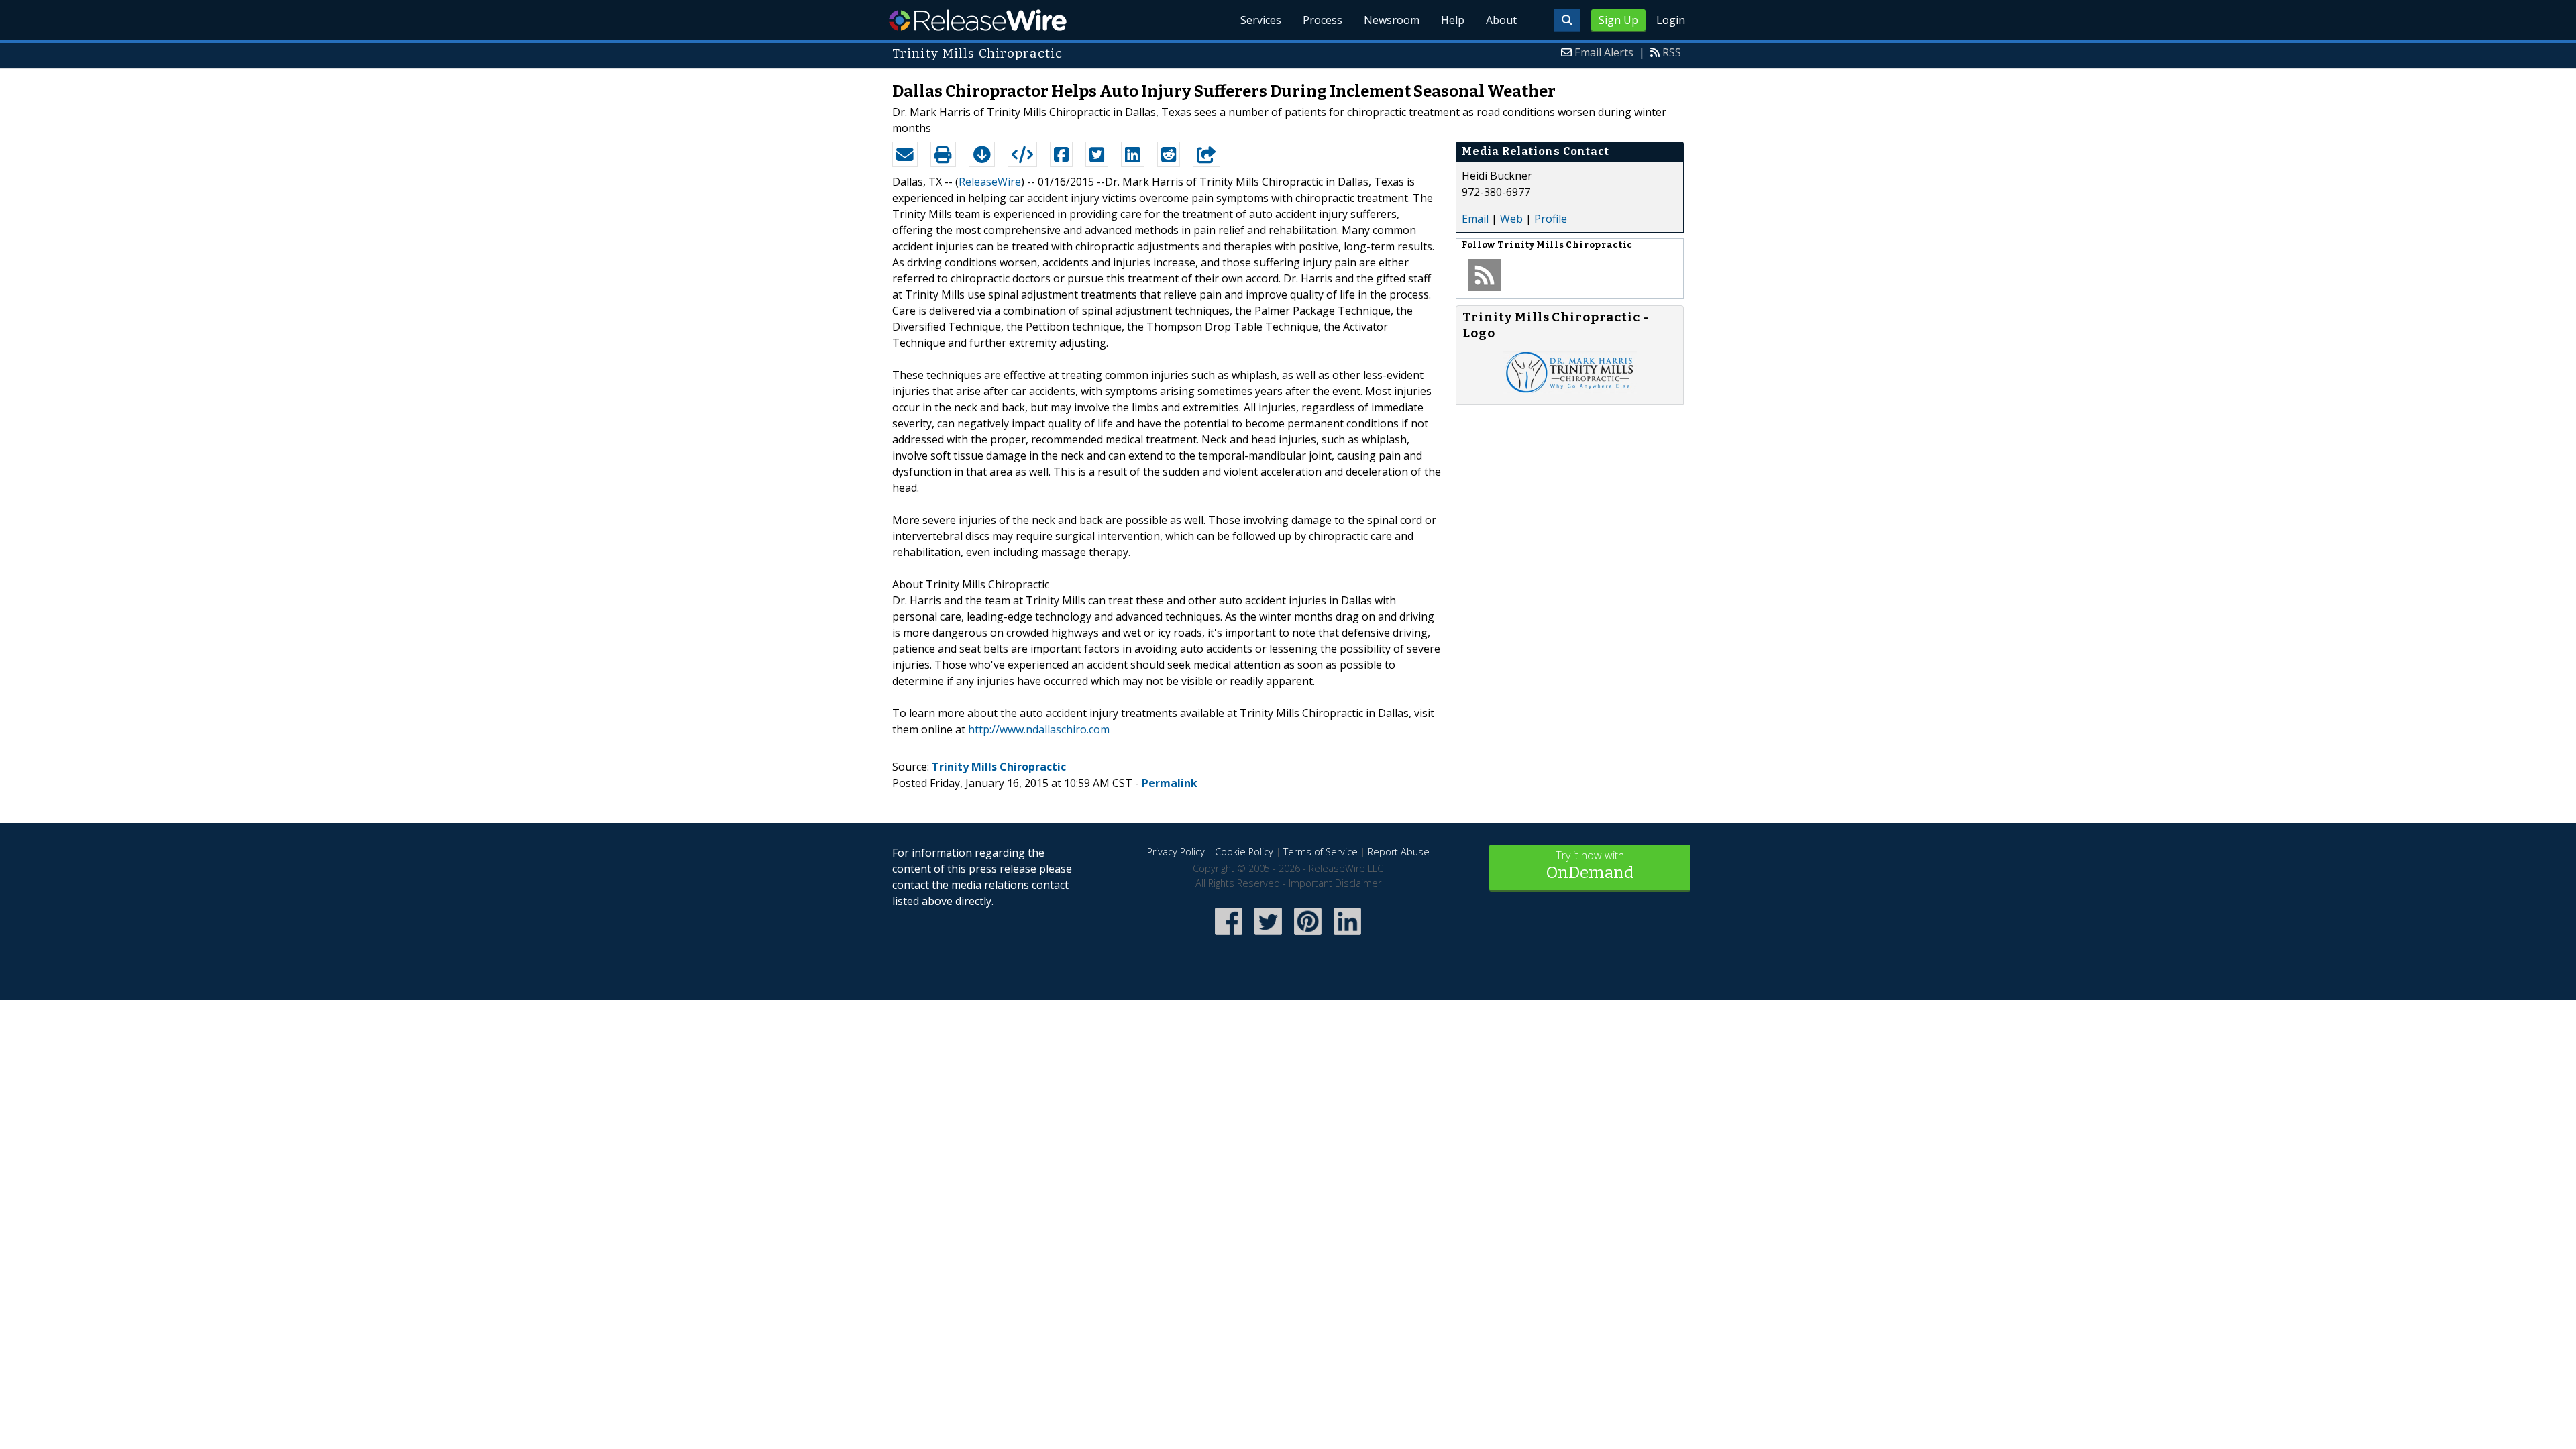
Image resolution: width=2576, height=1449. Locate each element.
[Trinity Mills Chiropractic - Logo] (1570, 390)
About (1501, 20)
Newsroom (1392, 20)
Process (1323, 20)
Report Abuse (1399, 852)
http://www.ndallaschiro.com (1039, 729)
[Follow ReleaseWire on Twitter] (1268, 936)
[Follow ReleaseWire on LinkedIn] (1347, 936)
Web (1511, 219)
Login (1671, 20)
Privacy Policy (1176, 852)
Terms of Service (1321, 852)
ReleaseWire (978, 20)
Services (1261, 20)
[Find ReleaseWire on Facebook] (1229, 936)
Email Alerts (1604, 52)
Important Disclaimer (1335, 883)
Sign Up (1618, 20)
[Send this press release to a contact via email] (905, 154)
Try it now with (1590, 865)
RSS (1672, 52)
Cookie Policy (1244, 852)
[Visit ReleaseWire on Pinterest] (1308, 936)
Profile (1551, 219)
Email (1475, 219)
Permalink (1170, 783)
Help (1453, 20)
